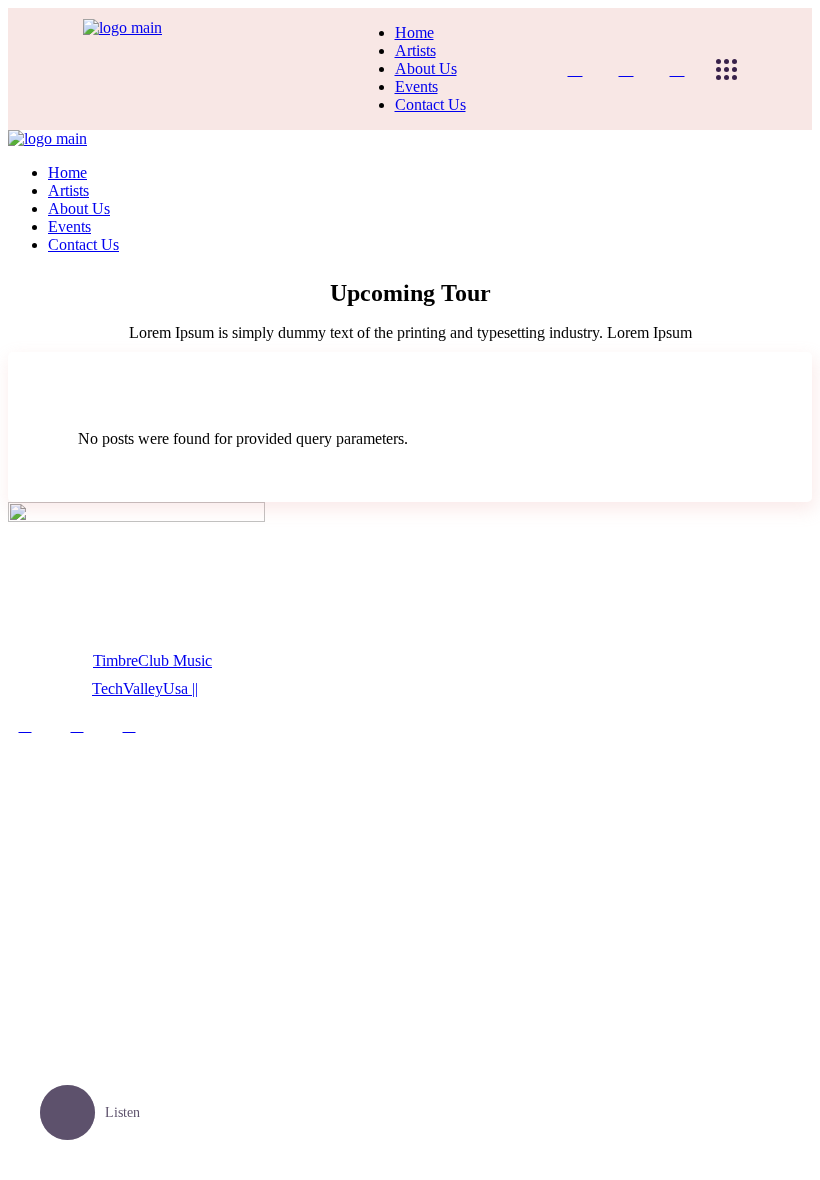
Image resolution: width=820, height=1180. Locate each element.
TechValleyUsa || (145, 688)
